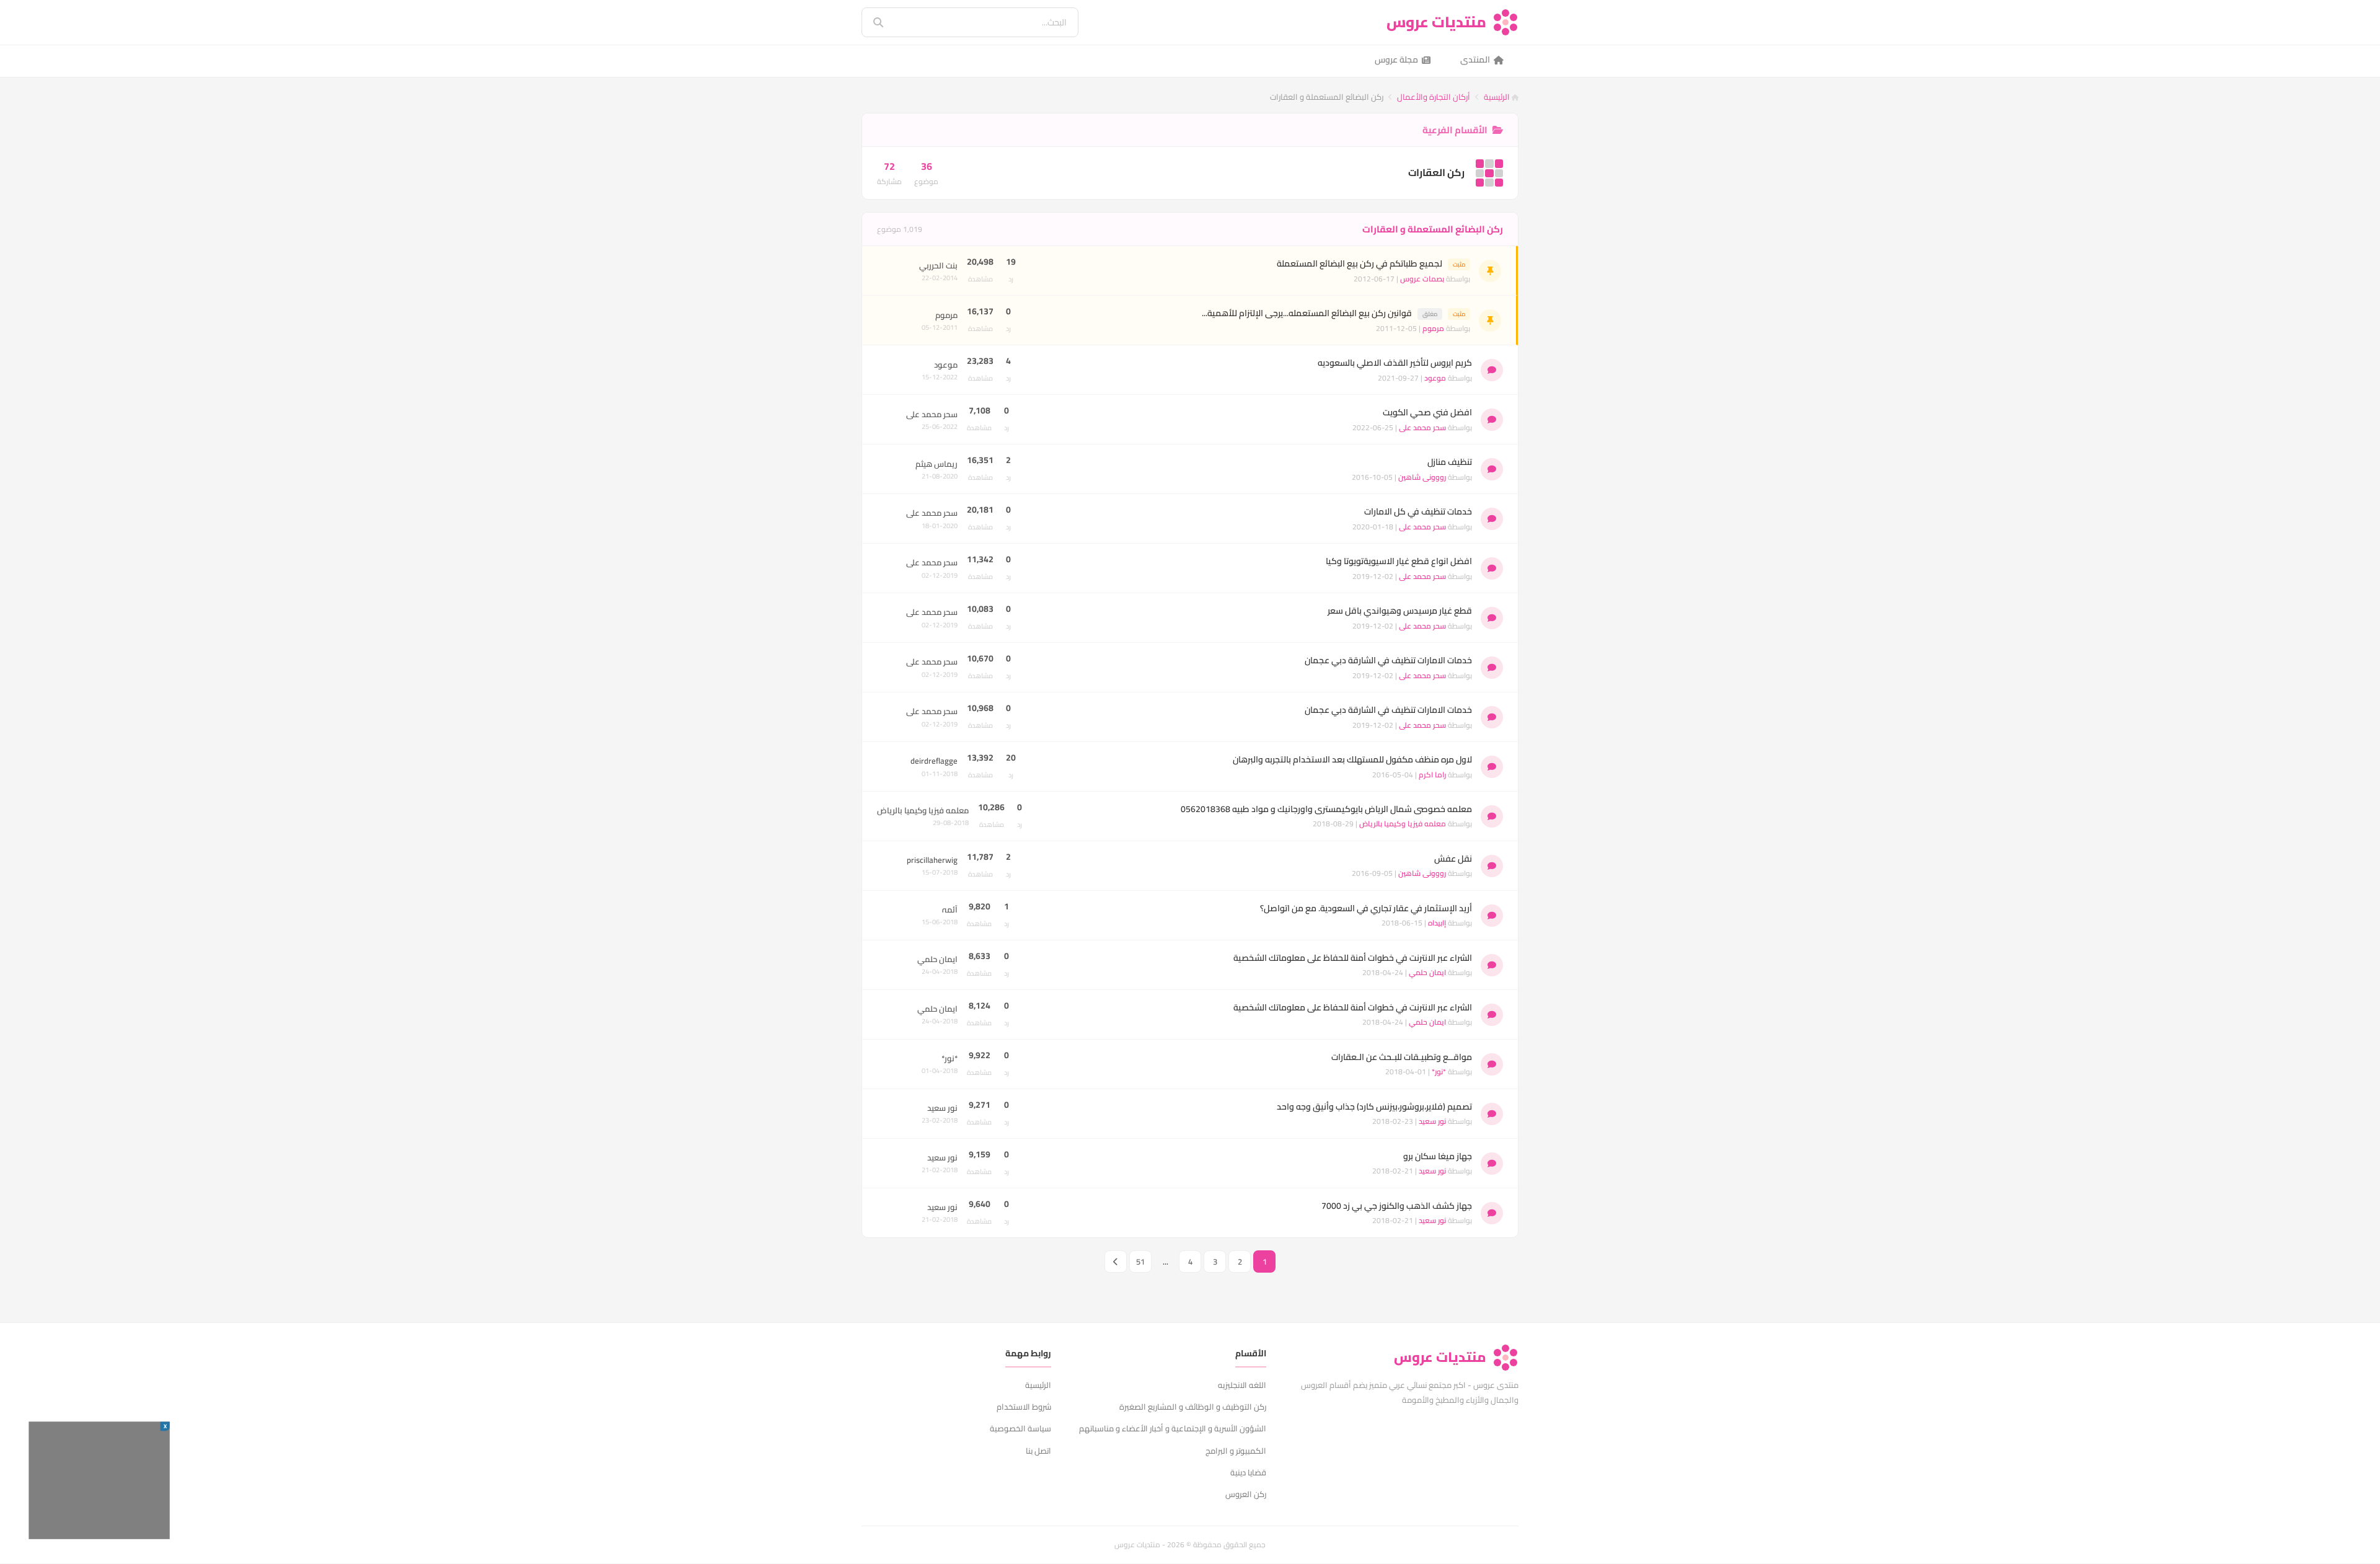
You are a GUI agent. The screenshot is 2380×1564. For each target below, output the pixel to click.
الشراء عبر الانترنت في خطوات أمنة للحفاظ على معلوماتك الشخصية (1353, 958)
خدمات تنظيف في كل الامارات (1418, 511)
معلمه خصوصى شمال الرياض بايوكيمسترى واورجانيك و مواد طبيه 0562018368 (1326, 809)
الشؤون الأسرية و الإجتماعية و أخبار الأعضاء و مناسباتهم (1173, 1428)
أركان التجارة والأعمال (1434, 97)
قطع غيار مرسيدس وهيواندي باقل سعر (1400, 611)
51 (1140, 1261)
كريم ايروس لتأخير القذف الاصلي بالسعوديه (1395, 363)
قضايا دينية (1248, 1472)
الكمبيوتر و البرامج (1236, 1451)
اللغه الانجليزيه (1242, 1385)
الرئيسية (1498, 97)
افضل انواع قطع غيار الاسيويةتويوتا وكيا (1399, 561)
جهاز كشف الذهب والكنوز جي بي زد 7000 (1397, 1206)
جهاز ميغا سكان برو (1438, 1156)
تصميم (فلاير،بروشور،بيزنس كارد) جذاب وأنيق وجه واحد (1374, 1107)
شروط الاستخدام (1024, 1407)
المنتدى (1475, 60)
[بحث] (870, 22)
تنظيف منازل (1450, 462)
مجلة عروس (1396, 60)
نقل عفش (1453, 859)
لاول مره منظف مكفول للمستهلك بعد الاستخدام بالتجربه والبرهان (1352, 759)
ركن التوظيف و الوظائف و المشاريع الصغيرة (1193, 1407)
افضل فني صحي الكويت (1427, 412)
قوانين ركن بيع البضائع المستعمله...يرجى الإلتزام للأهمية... (1307, 313)
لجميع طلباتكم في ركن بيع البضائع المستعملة (1360, 263)
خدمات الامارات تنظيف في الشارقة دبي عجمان (1388, 660)
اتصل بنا (1038, 1451)
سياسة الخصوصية (1020, 1428)
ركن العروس (1246, 1494)
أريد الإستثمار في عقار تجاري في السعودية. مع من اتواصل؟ (1366, 908)
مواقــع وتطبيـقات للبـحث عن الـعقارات (1402, 1057)
